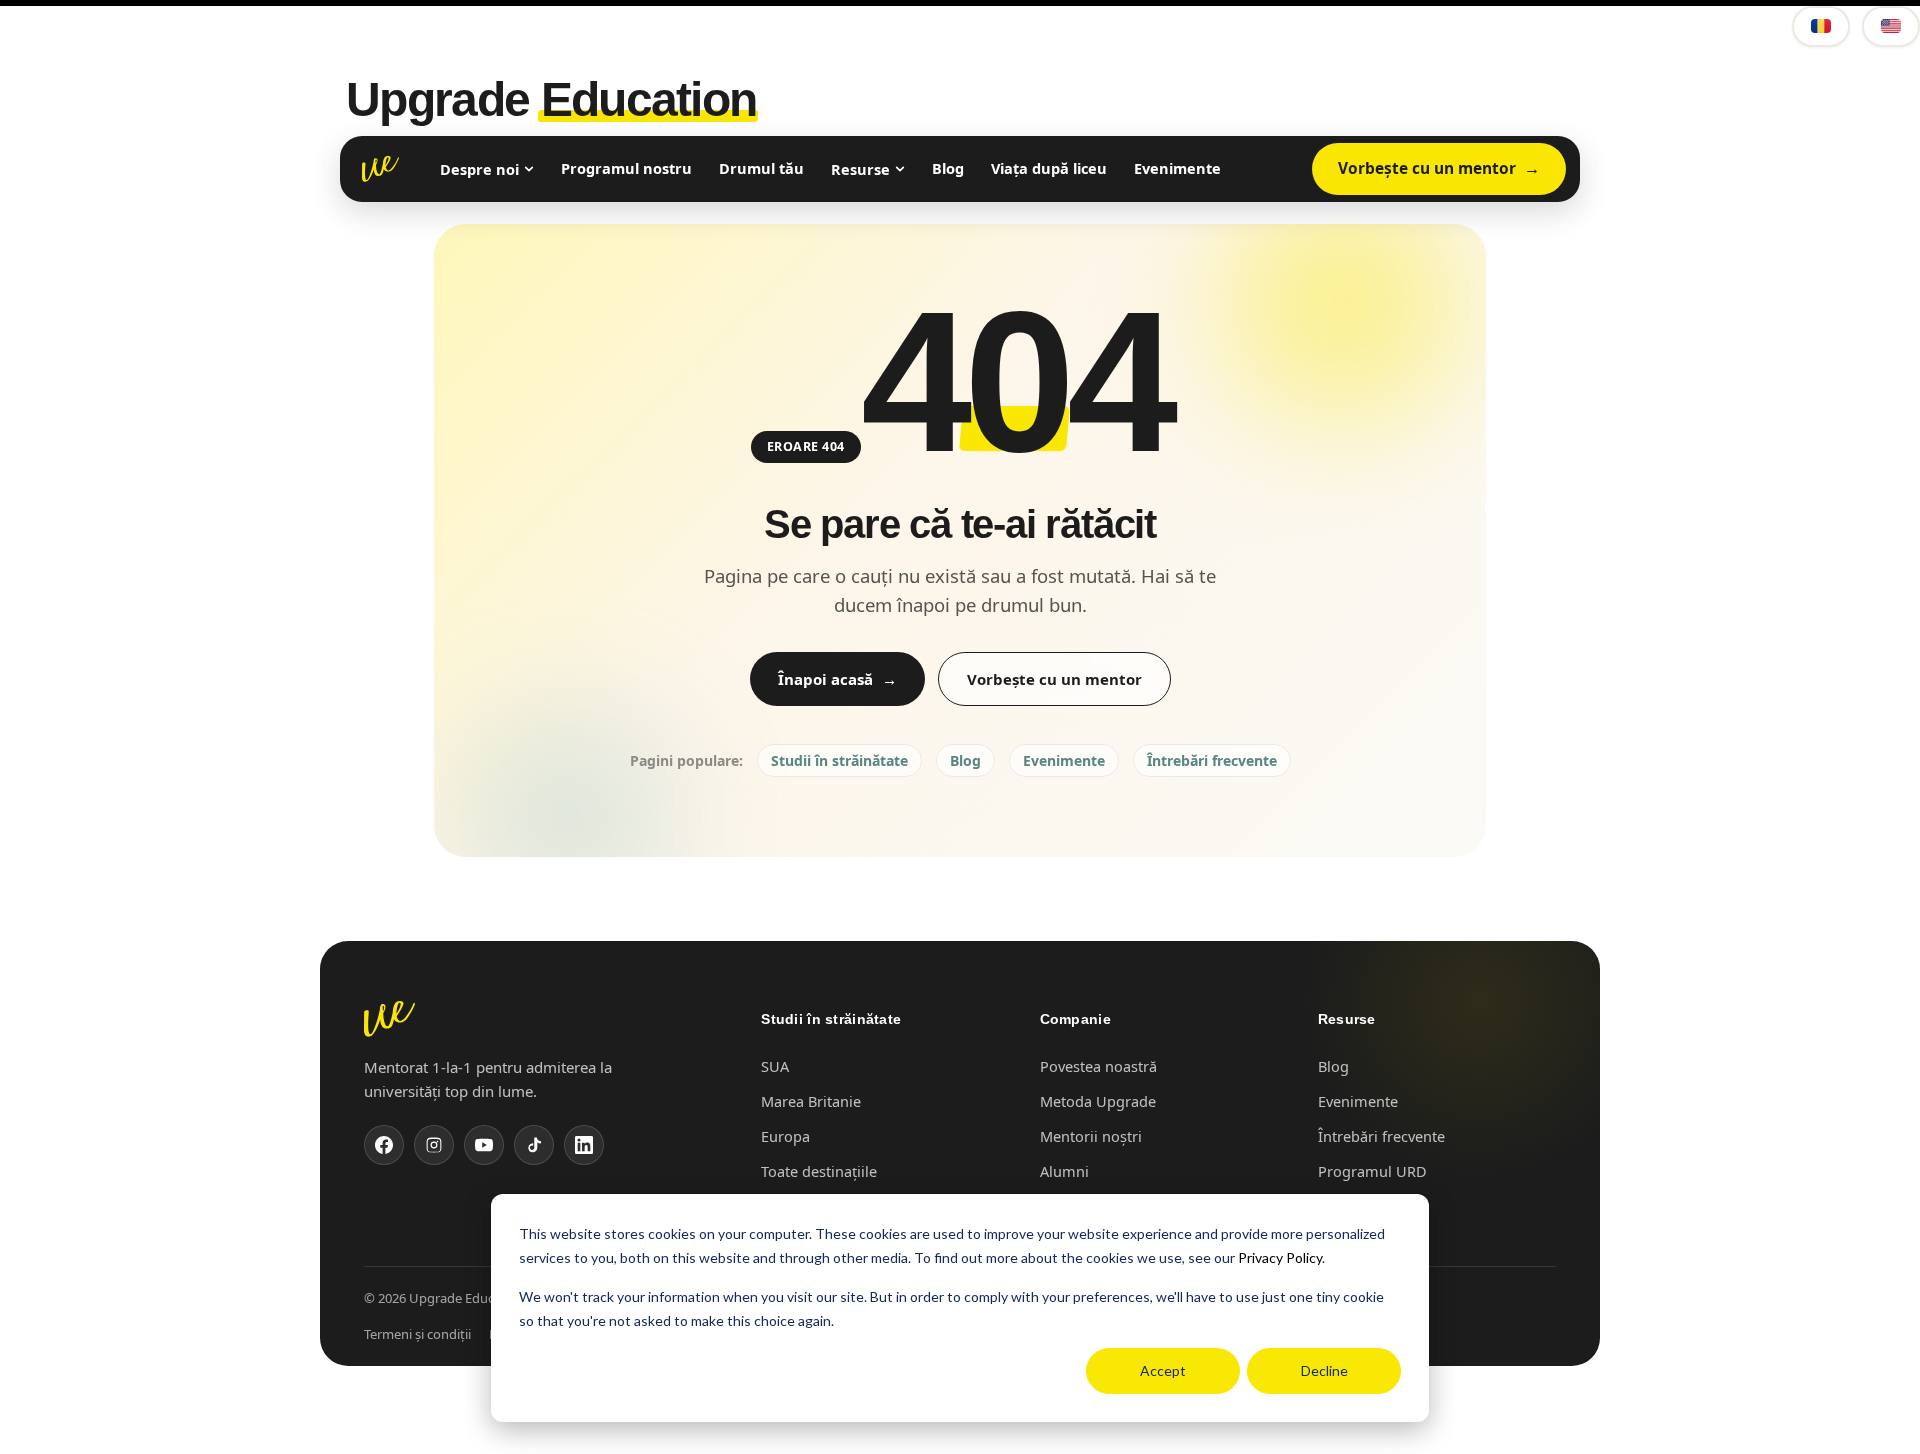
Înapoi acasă (825, 679)
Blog (948, 168)
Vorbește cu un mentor (1427, 168)
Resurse (860, 169)
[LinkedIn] (584, 1145)
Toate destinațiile (819, 1171)
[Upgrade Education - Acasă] (380, 169)
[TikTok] (534, 1145)
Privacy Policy (1280, 1257)
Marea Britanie (811, 1101)
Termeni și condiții (417, 1334)
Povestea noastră (1098, 1066)
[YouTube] (484, 1145)
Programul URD (1372, 1171)
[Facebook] (384, 1145)
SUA (775, 1066)
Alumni (1064, 1171)
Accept (1163, 1370)
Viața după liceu (1049, 168)
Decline (1324, 1370)
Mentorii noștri (1091, 1136)
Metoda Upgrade (1098, 1101)
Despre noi (479, 169)
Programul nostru (626, 168)
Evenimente (1177, 168)
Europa (785, 1136)
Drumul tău (761, 168)
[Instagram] (434, 1145)
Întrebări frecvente (1212, 760)
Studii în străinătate (839, 760)
